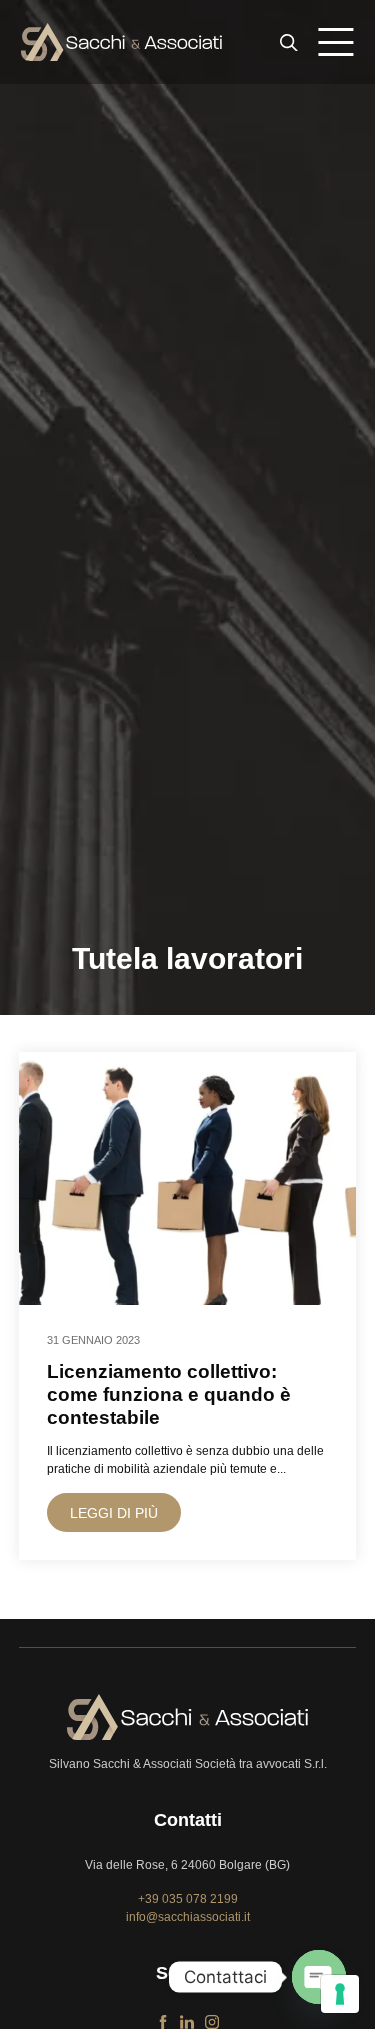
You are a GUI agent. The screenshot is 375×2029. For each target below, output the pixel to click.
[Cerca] (289, 42)
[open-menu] (336, 42)
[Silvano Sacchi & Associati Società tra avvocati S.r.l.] (121, 42)
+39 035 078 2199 (188, 1899)
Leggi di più (114, 1513)
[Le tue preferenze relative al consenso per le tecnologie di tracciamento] (340, 1994)
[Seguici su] (163, 2017)
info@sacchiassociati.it (188, 1917)
